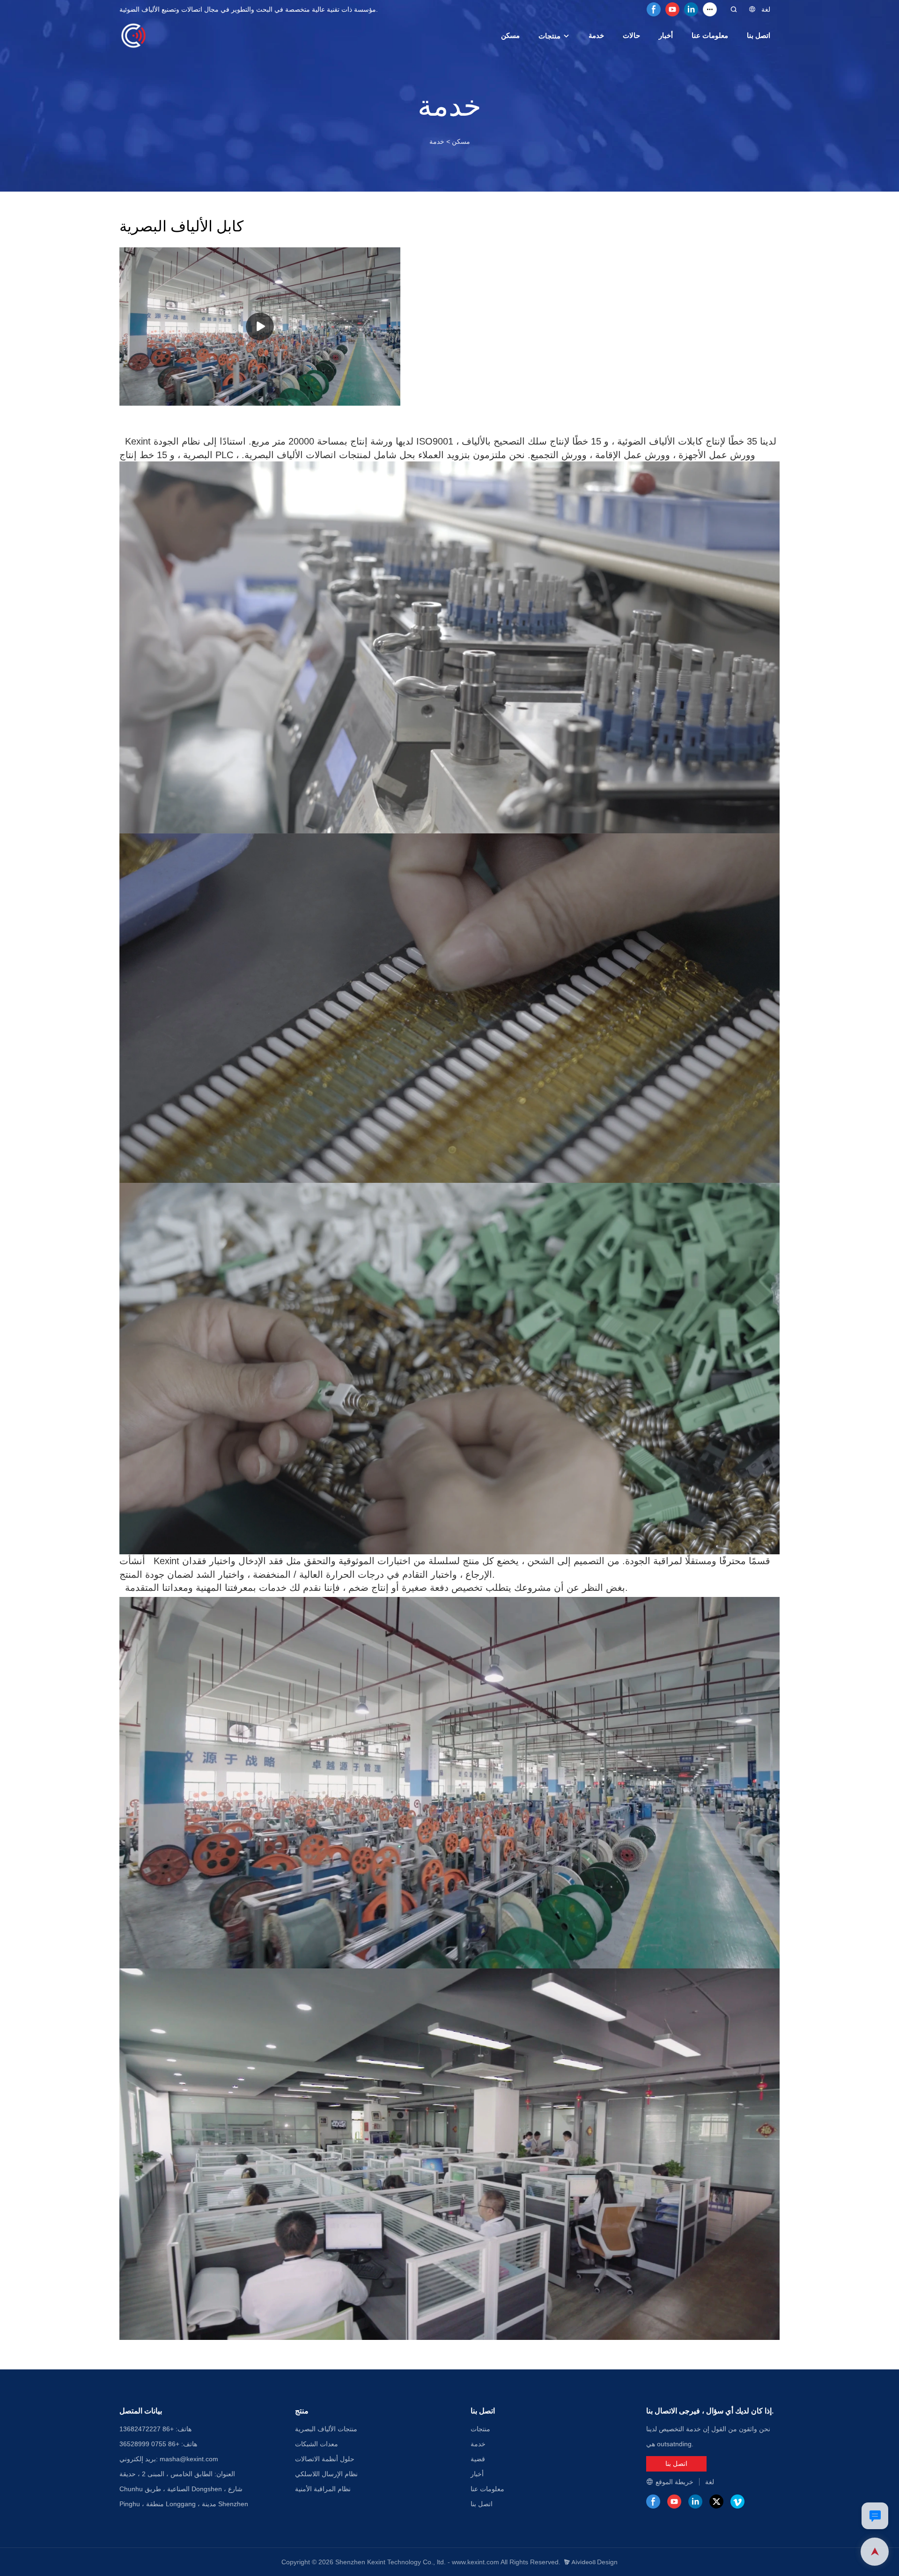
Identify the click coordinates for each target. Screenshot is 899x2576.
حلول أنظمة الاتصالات (325, 2459)
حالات (631, 35)
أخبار (666, 35)
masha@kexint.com (189, 2459)
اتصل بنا (759, 35)
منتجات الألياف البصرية (326, 2429)
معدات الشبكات (317, 2444)
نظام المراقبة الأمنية (323, 2489)
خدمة (596, 35)
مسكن (510, 35)
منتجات (549, 36)
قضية (478, 2459)
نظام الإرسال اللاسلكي (326, 2474)
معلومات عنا (710, 35)
